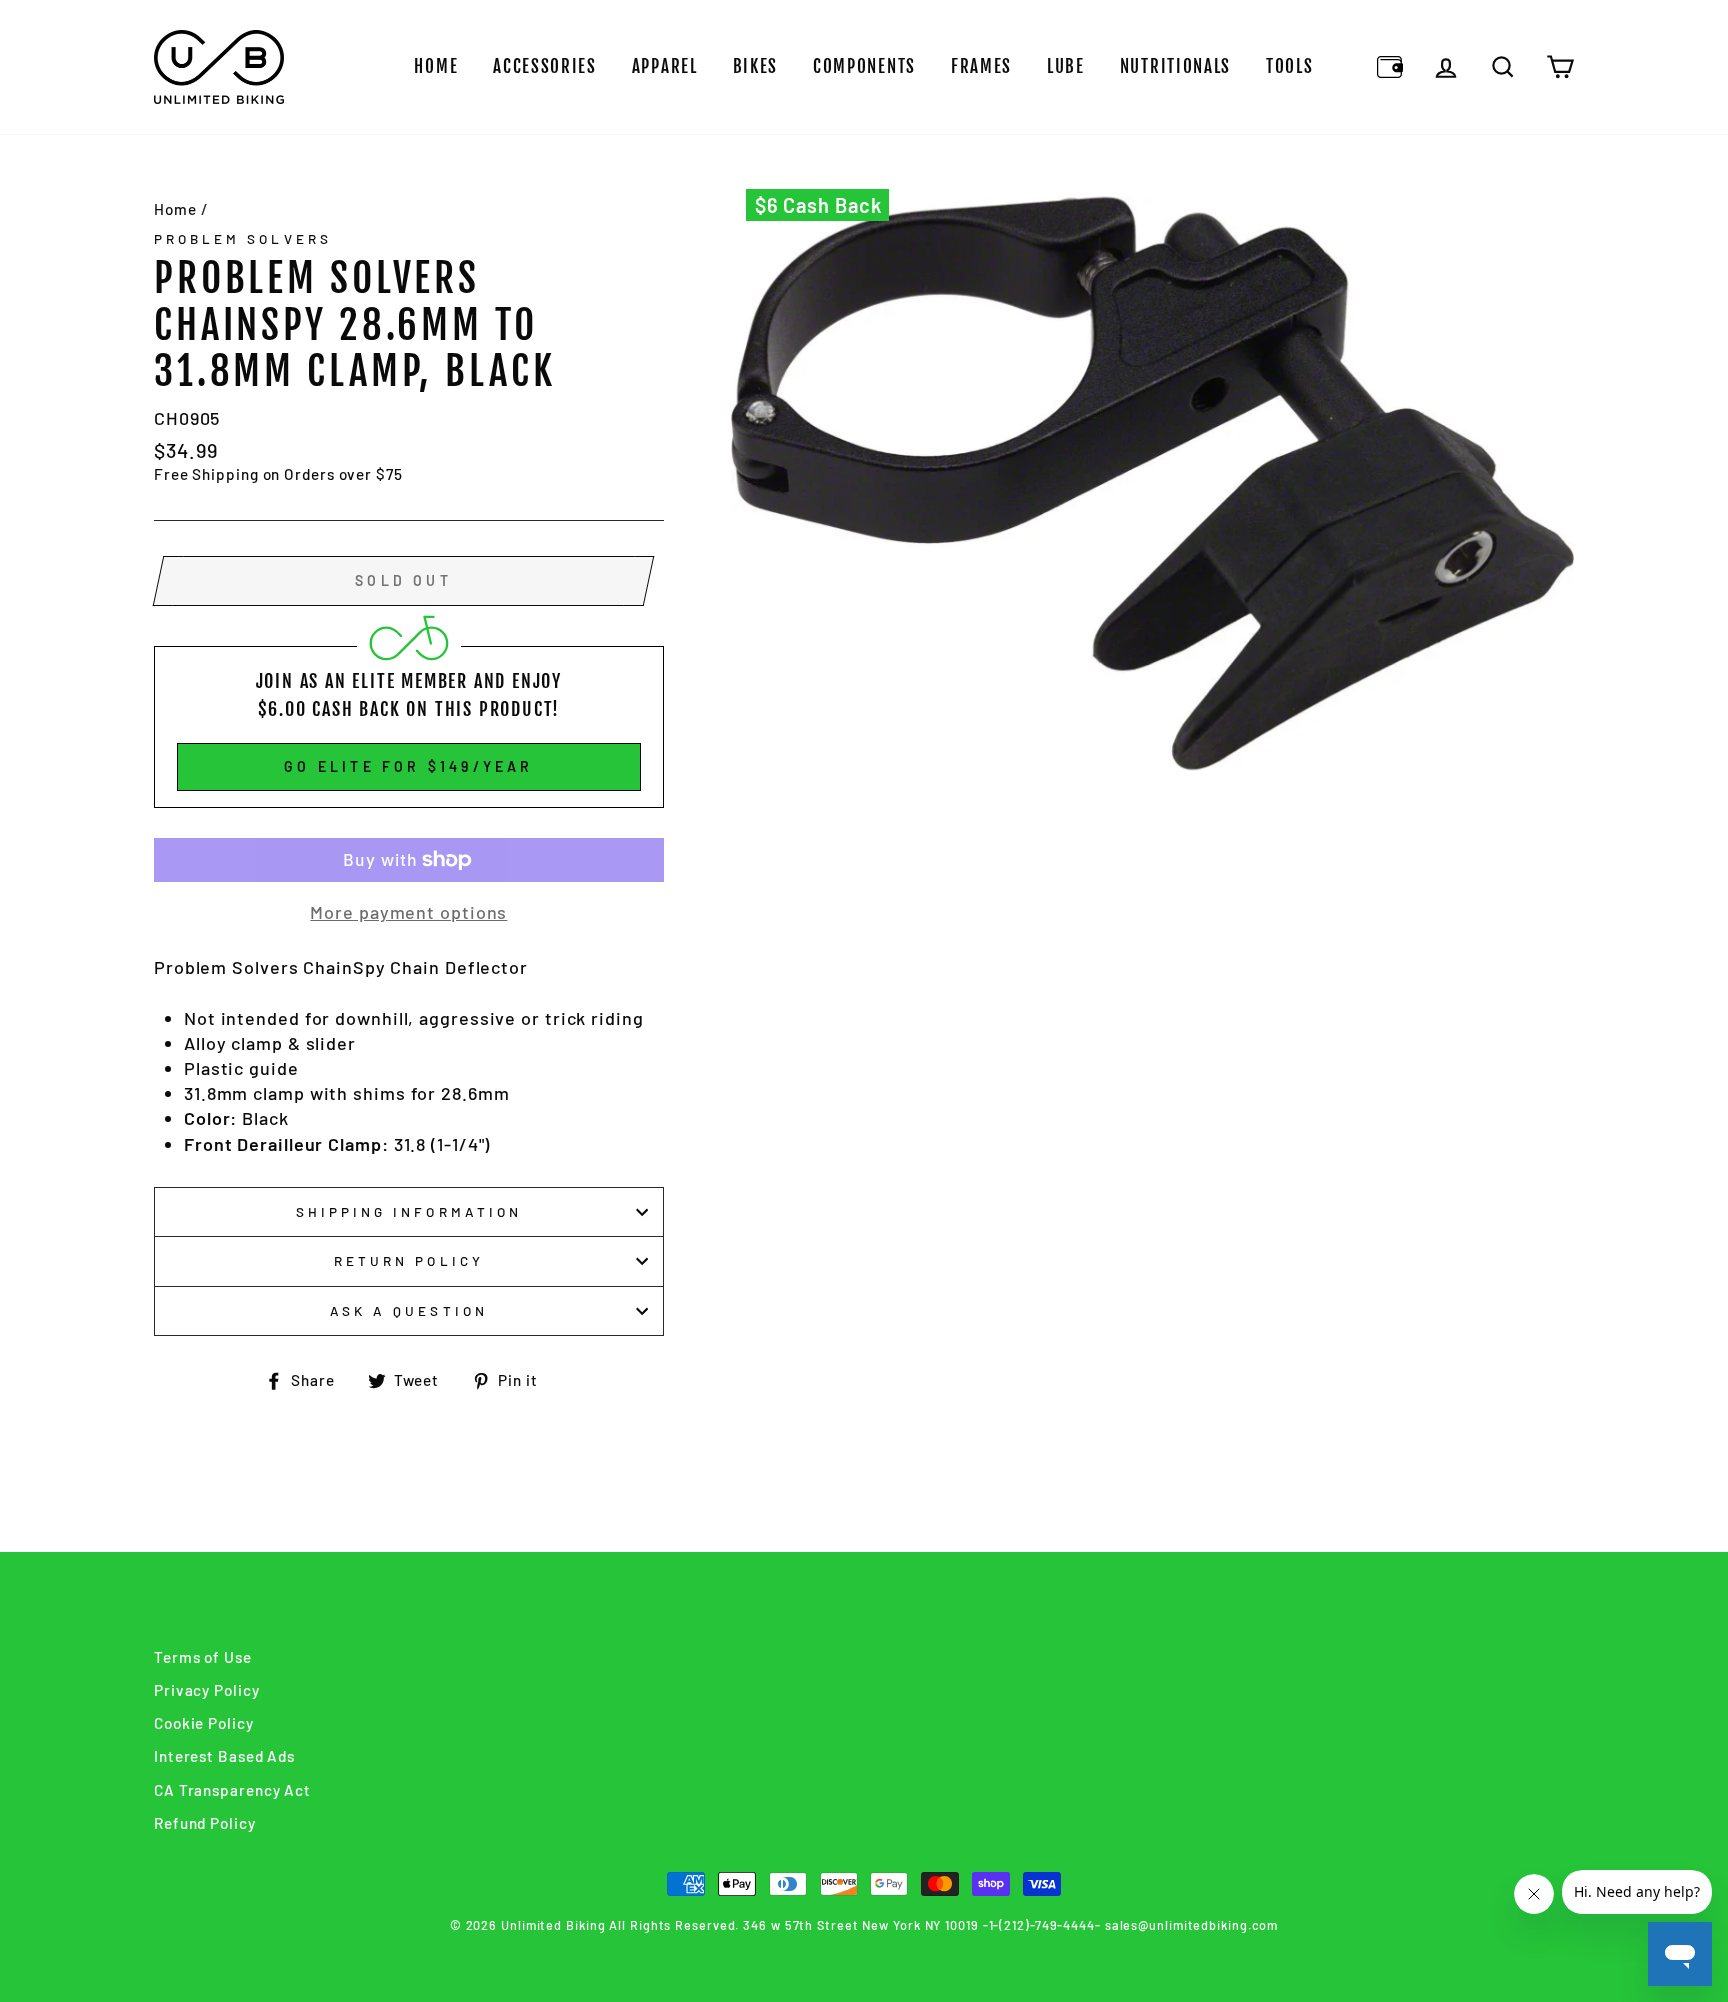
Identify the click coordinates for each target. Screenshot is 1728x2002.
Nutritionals (1175, 66)
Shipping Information (409, 1211)
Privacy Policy (207, 1690)
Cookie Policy (204, 1723)
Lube (1066, 66)
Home (436, 66)
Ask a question (409, 1310)
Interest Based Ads (224, 1756)
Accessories (545, 66)
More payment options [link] (408, 912)
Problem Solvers (243, 238)
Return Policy (409, 1260)
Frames (981, 66)
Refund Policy (205, 1823)
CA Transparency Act (232, 1790)
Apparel (665, 66)
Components (864, 66)
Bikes (756, 66)
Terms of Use (203, 1657)
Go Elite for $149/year (408, 766)
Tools (1290, 66)
